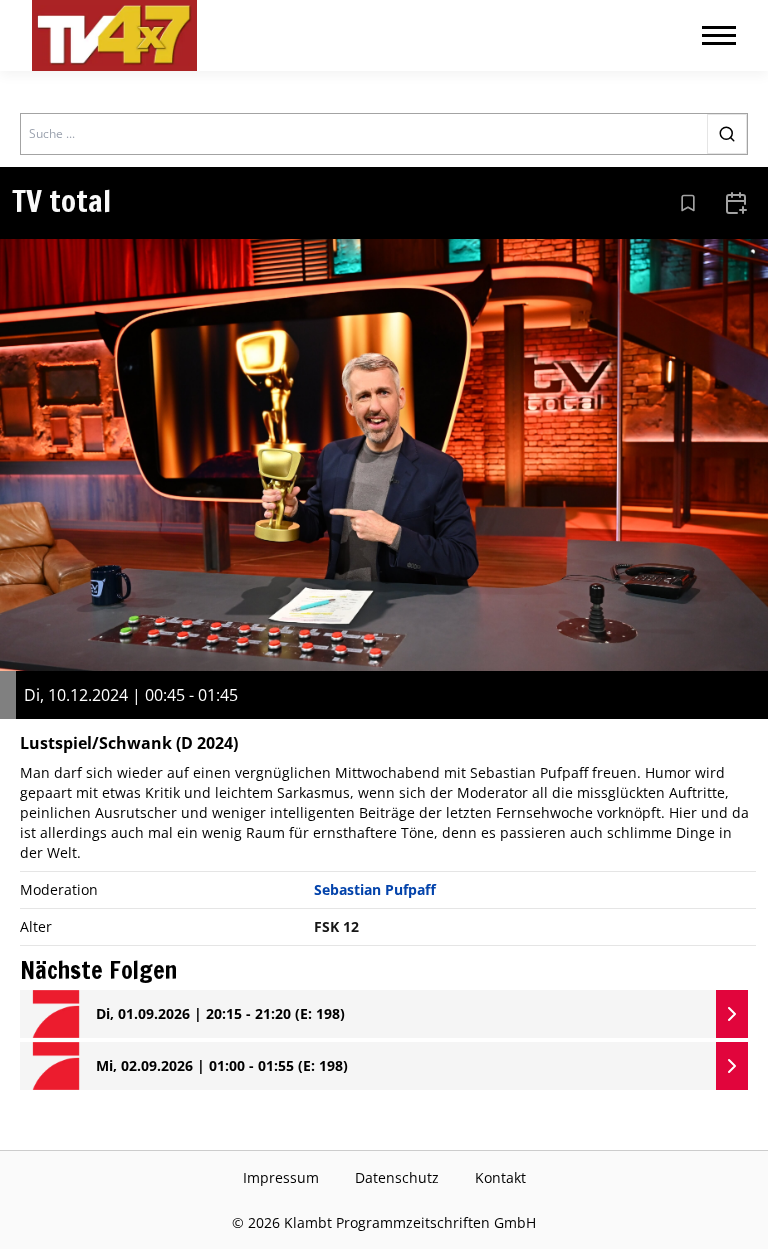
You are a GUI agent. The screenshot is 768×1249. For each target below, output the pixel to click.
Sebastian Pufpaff (375, 889)
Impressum (281, 1177)
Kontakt (500, 1177)
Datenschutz (397, 1177)
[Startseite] (114, 35)
